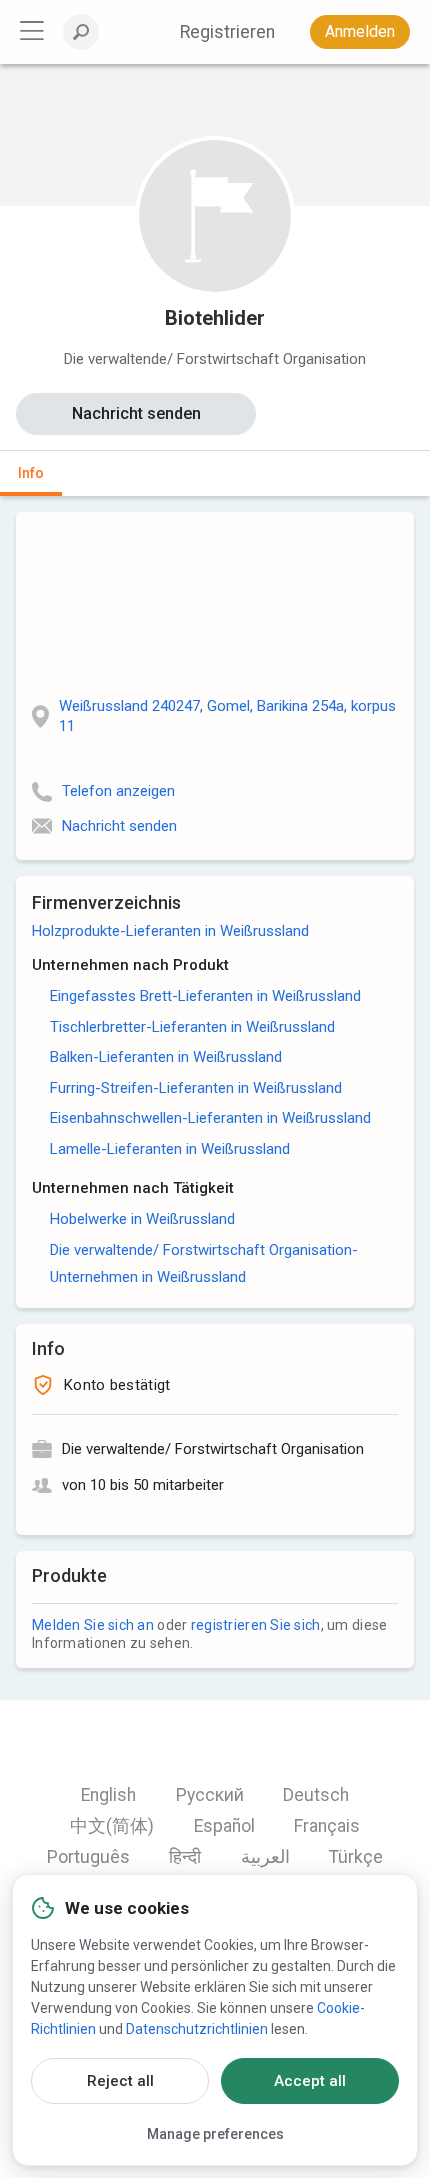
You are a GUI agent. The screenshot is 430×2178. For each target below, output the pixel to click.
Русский (210, 1795)
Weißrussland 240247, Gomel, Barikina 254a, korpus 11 (227, 716)
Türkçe (356, 1857)
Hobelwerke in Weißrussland (142, 1219)
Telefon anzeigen (118, 791)
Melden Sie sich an (93, 1625)
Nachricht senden (136, 413)
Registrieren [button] (227, 32)
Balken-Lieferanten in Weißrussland (166, 1057)
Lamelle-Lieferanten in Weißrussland (170, 1149)
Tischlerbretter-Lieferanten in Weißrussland (192, 1027)
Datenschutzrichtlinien (197, 2029)
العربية (265, 1857)
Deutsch (316, 1795)
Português (88, 1857)
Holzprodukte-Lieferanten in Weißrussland (170, 931)
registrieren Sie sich (256, 1625)
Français (327, 1826)
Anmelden (360, 31)
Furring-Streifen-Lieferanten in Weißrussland (196, 1088)
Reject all (120, 2081)
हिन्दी (185, 1857)
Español (224, 1826)
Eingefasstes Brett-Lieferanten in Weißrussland (205, 996)
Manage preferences (215, 2134)
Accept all (310, 2081)
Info (31, 473)
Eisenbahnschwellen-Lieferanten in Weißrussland (210, 1118)
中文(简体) (112, 1826)
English (108, 1795)
